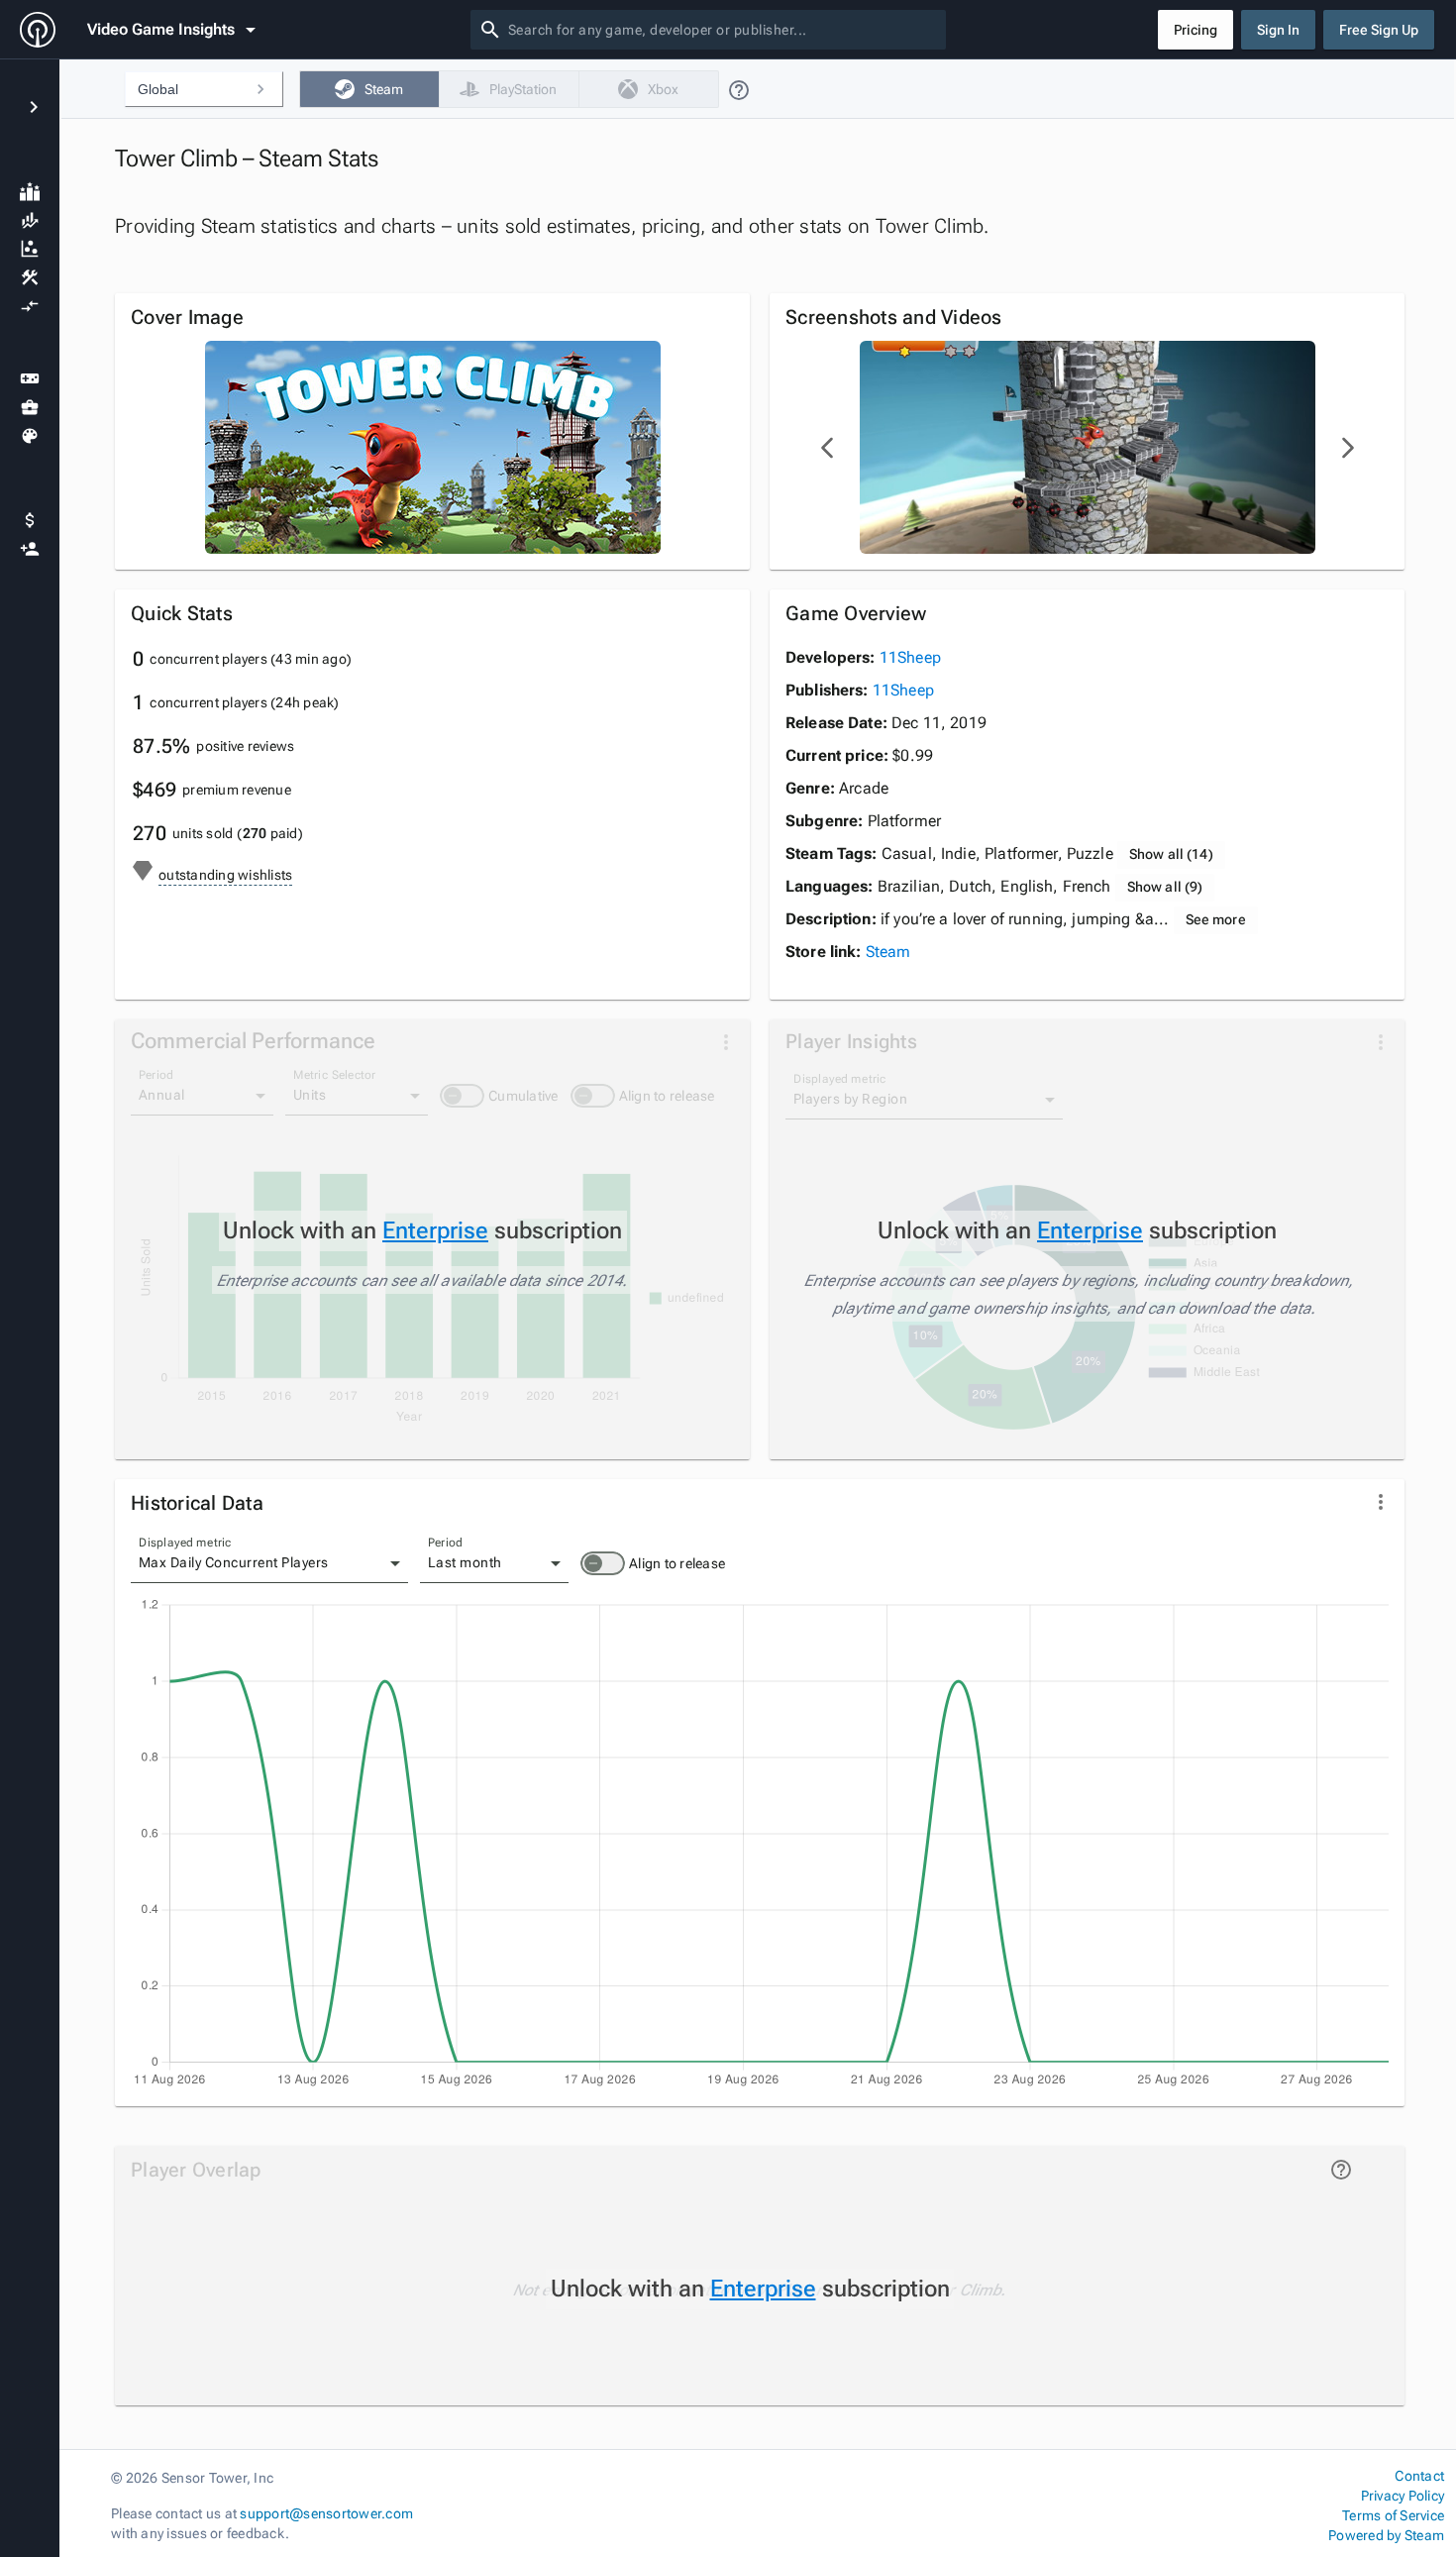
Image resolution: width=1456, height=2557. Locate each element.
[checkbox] (369, 89)
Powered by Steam (1386, 2535)
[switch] (603, 1563)
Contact (1419, 2476)
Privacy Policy (1403, 2496)
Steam (888, 952)
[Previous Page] (828, 448)
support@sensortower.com (326, 2513)
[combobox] (723, 30)
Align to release (677, 1563)
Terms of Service (1393, 2515)
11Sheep (910, 657)
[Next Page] (1347, 448)
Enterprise (435, 1230)
